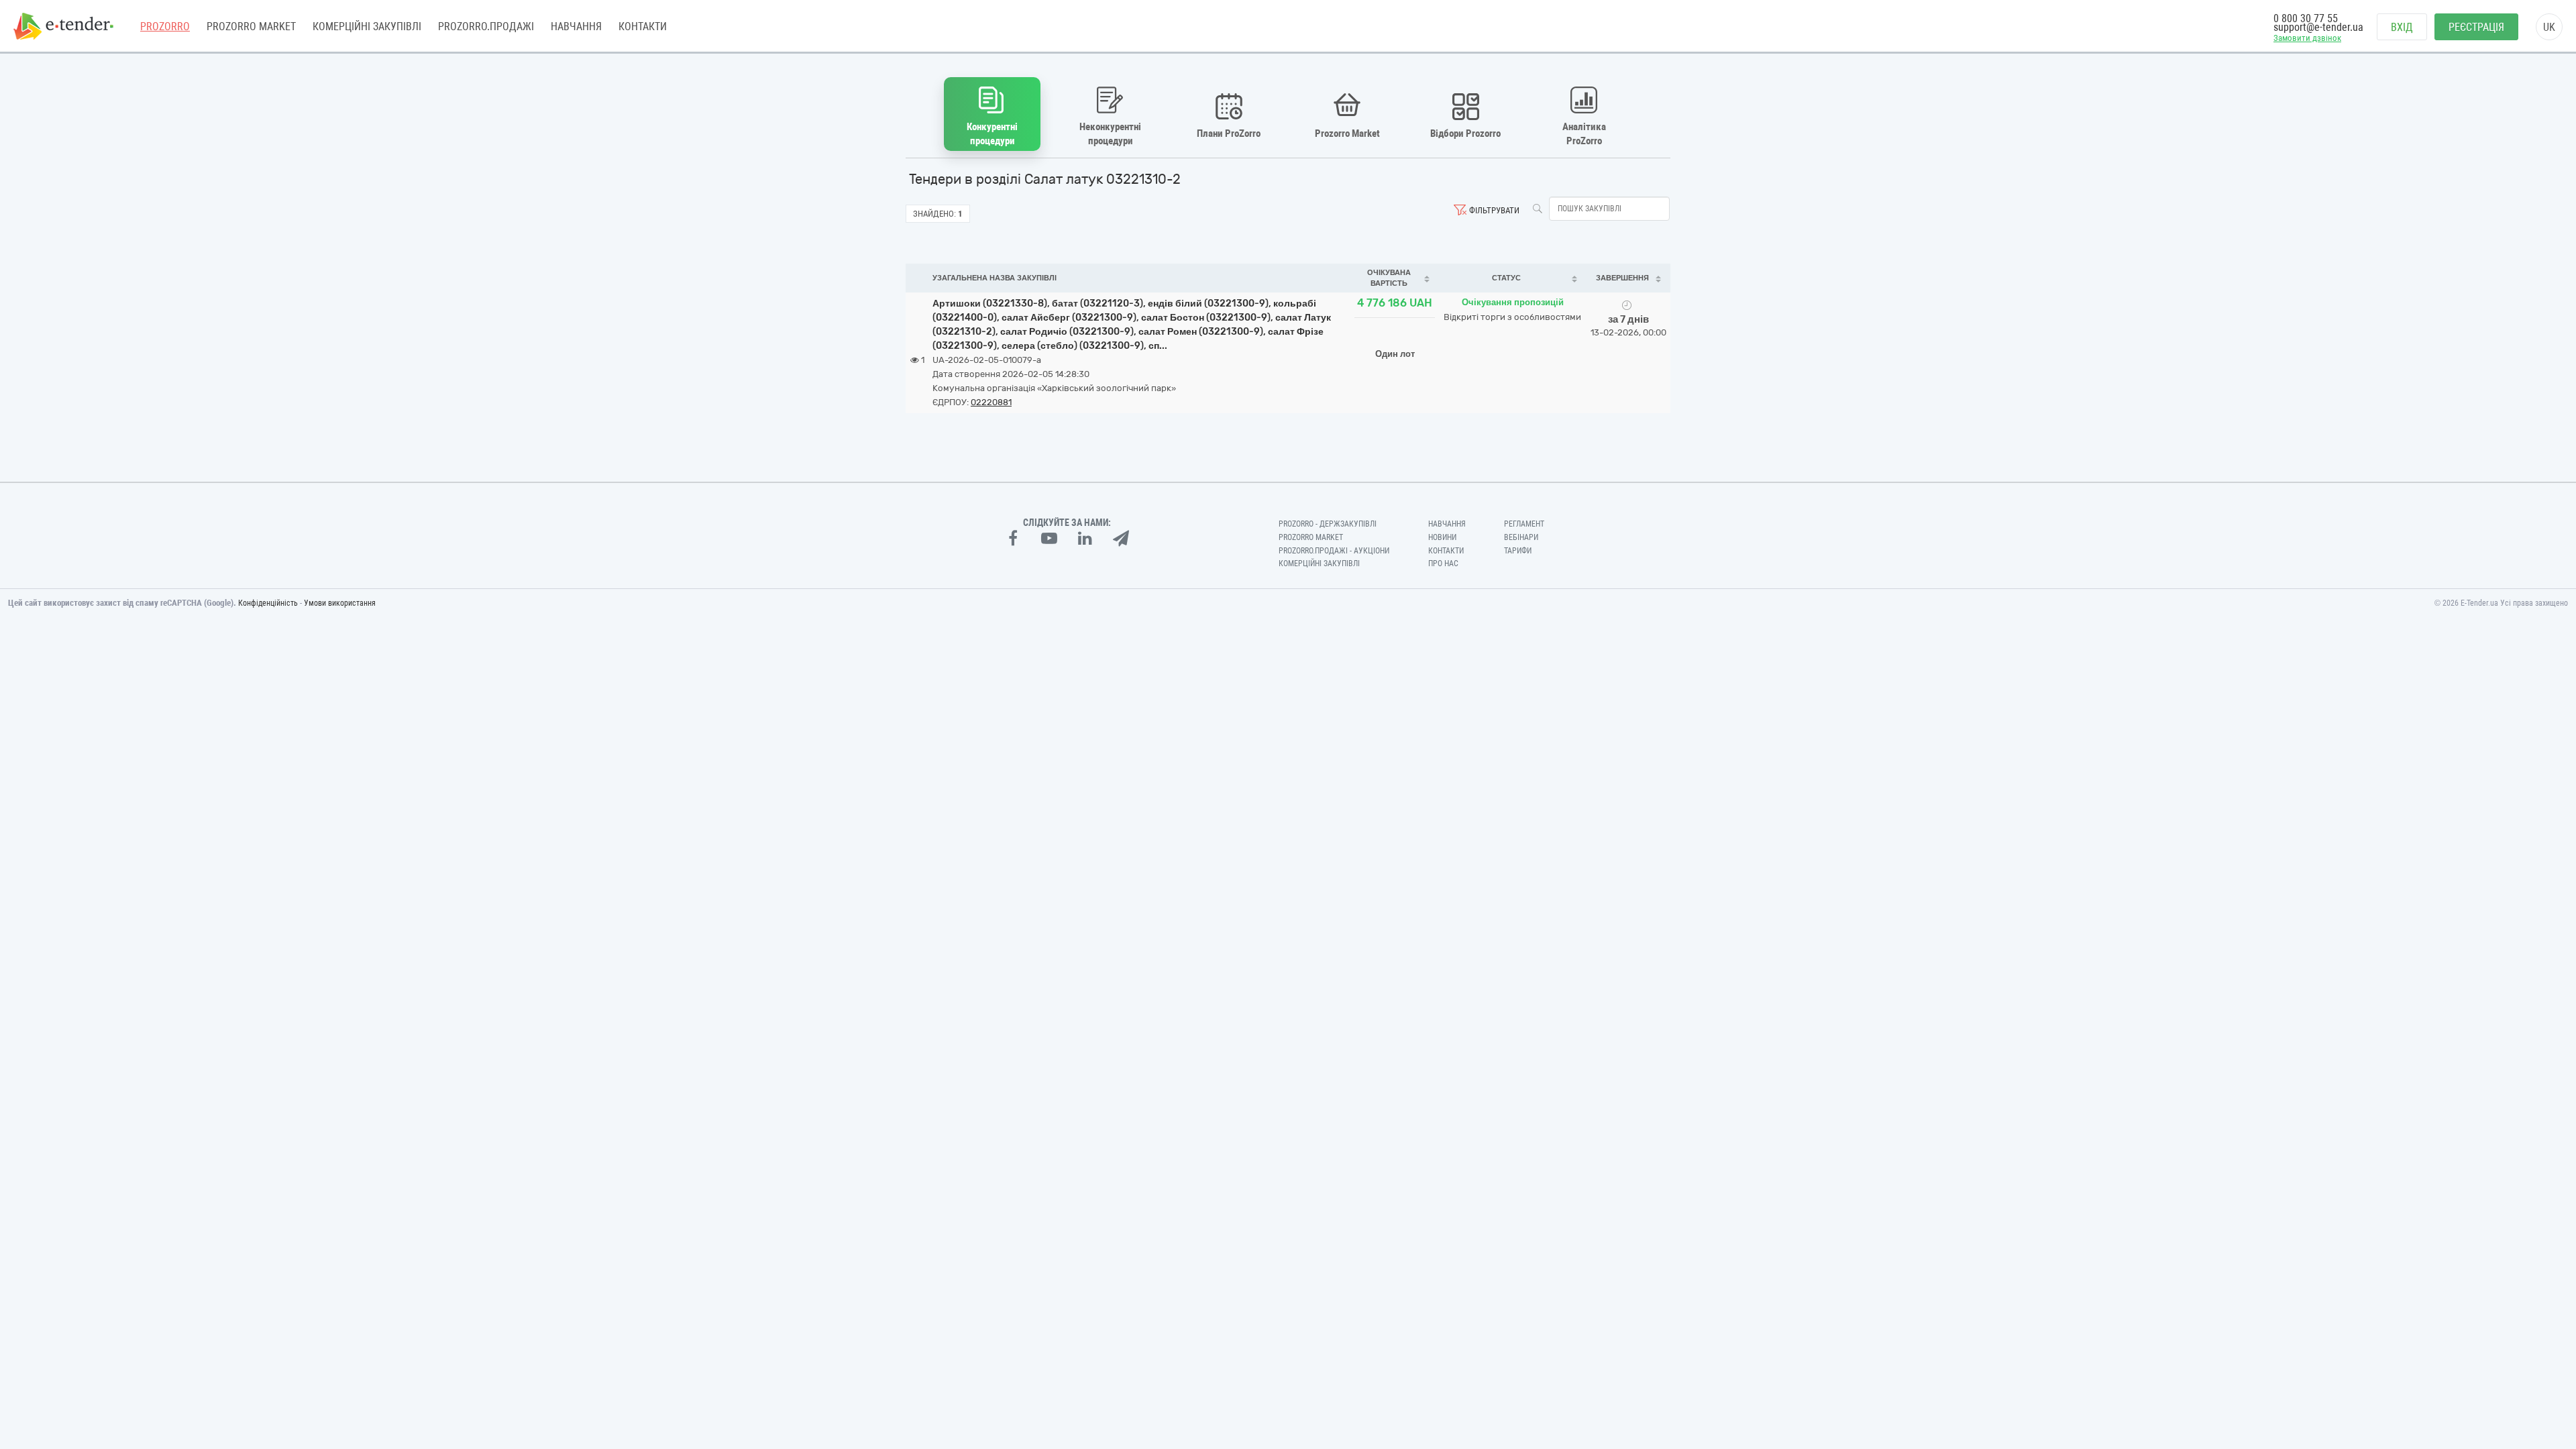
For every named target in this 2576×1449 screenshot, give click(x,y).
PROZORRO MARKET (251, 26)
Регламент (1524, 524)
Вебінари (1521, 537)
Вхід (2402, 27)
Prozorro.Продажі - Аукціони (1334, 551)
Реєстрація (2476, 27)
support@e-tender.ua (2318, 27)
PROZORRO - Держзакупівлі (1328, 524)
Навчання (576, 26)
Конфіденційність (268, 603)
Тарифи (1518, 551)
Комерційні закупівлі (367, 26)
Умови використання (340, 603)
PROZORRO (165, 26)
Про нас (1443, 563)
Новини (1442, 537)
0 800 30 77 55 (2306, 18)
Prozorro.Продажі (486, 26)
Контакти (643, 26)
